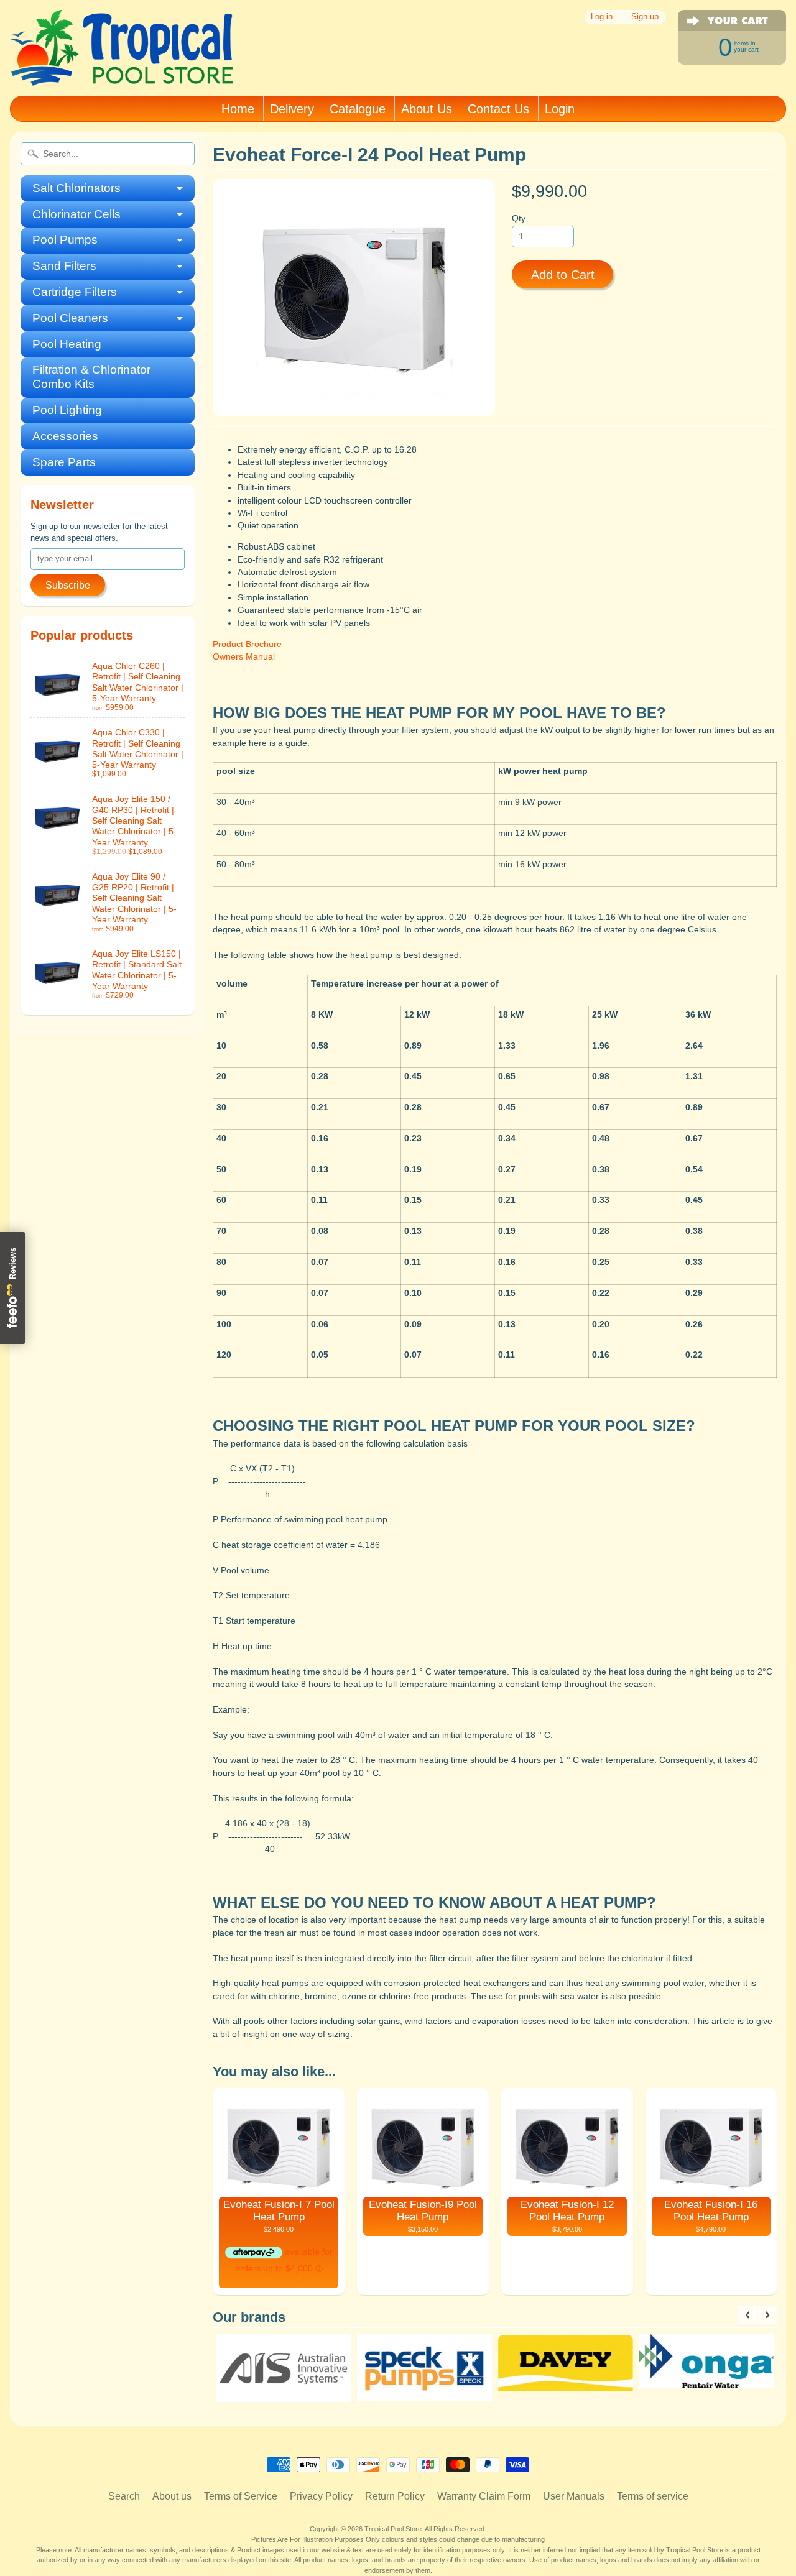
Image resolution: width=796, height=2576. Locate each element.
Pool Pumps (65, 240)
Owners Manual (244, 657)
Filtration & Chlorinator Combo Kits (91, 377)
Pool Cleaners (70, 318)
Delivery (292, 109)
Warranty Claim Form (484, 2496)
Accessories (65, 436)
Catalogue (358, 109)
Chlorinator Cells (76, 214)
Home (238, 109)
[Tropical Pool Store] (122, 69)
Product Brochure (247, 644)
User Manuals (574, 2496)
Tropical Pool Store (393, 2529)
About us (172, 2496)
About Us (427, 109)
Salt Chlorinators (76, 188)
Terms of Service (241, 2496)
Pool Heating (67, 344)
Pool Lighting (67, 410)
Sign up (645, 17)
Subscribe (68, 585)
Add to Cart (563, 275)
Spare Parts (64, 462)
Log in (602, 17)
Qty (519, 218)
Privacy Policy (321, 2496)
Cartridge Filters (75, 292)
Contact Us (498, 109)
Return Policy (395, 2496)
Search (124, 2496)
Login (560, 109)
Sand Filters (64, 266)
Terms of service (653, 2496)
